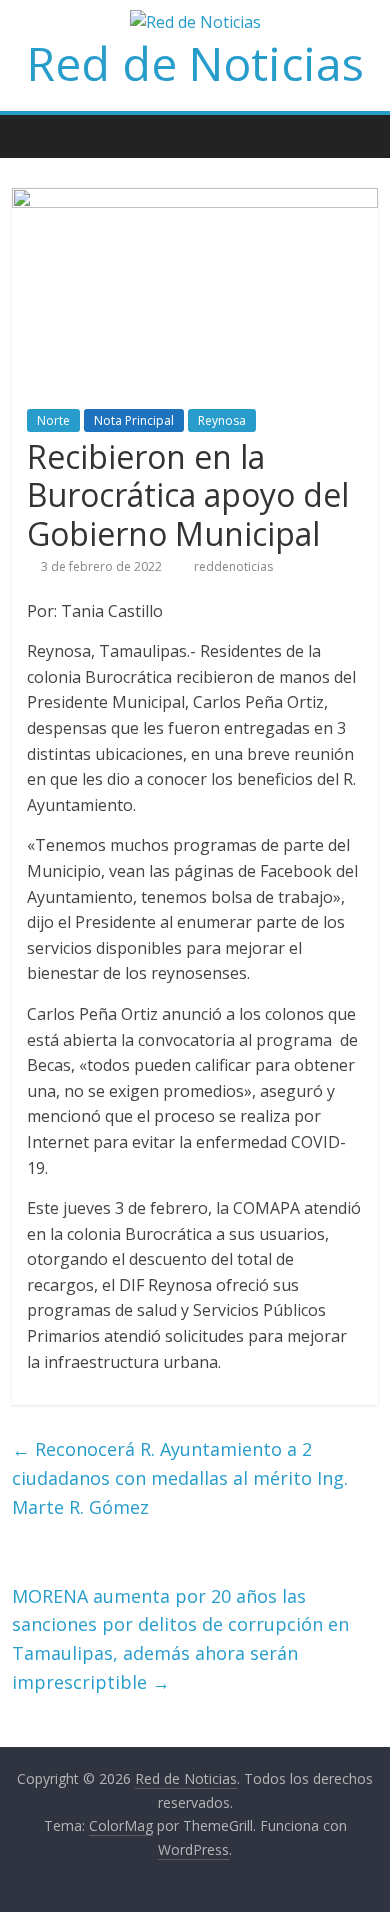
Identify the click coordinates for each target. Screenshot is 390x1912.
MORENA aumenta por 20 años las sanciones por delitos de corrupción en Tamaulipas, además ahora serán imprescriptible (180, 1639)
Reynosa (222, 420)
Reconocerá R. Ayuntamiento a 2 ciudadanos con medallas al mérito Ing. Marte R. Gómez (180, 1478)
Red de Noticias (195, 63)
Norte (53, 420)
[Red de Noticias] (32, 136)
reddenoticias (233, 566)
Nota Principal (134, 420)
